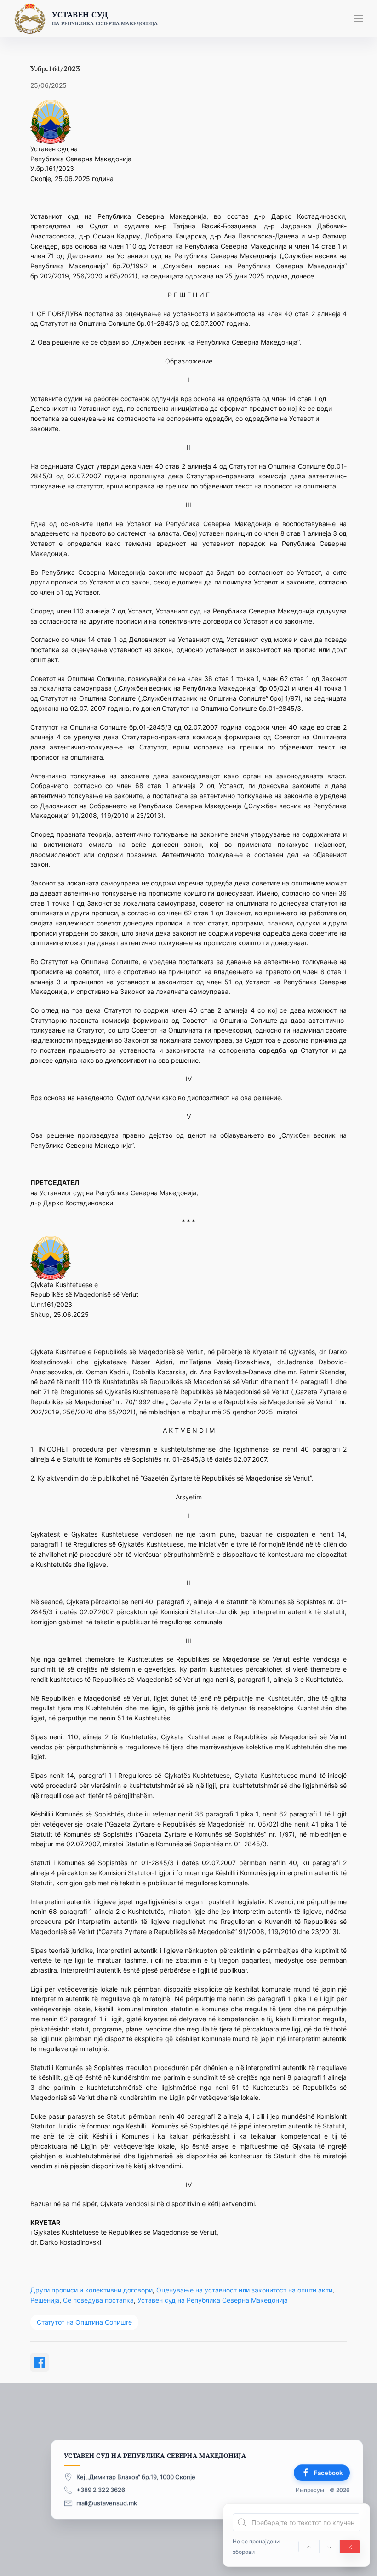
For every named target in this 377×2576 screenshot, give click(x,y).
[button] (359, 18)
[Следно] (330, 2547)
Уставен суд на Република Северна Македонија (213, 2300)
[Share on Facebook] (40, 2362)
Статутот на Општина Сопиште (84, 2322)
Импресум (310, 2490)
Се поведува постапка (98, 2300)
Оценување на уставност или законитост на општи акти (244, 2290)
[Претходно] (309, 2547)
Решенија (45, 2300)
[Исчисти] (350, 2547)
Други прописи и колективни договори (91, 2290)
